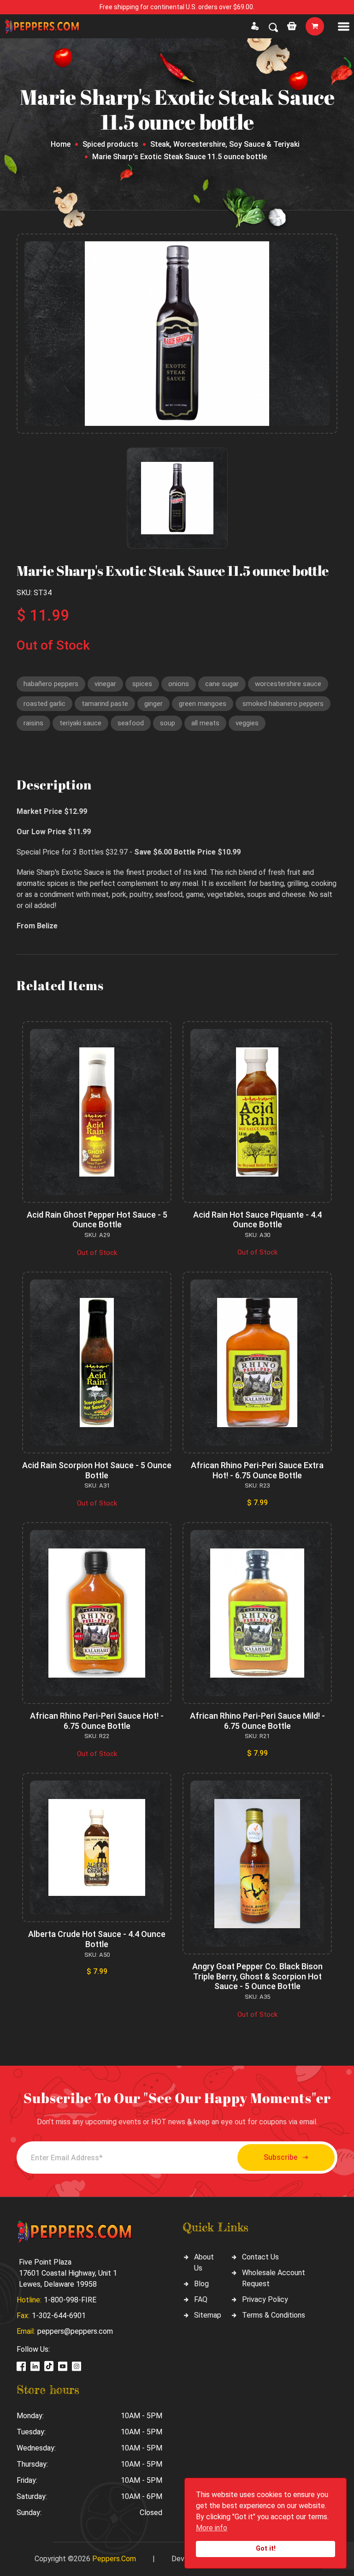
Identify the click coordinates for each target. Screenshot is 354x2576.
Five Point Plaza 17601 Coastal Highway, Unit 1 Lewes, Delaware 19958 (68, 2273)
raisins (33, 723)
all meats (205, 723)
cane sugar (222, 684)
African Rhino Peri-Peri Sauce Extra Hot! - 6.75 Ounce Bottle (257, 1470)
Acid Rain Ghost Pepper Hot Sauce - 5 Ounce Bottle (97, 1220)
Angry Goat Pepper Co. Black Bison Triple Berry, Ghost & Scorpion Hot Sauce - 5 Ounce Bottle (257, 1976)
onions (179, 684)
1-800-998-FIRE (70, 2300)
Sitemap (208, 2315)
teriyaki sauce (80, 723)
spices (142, 684)
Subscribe (280, 2157)
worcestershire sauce (288, 684)
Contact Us (260, 2257)
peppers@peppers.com (75, 2331)
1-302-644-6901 (59, 2316)
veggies (247, 723)
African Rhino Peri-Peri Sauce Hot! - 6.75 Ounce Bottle (97, 1721)
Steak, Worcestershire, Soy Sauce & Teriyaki (225, 144)
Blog (201, 2284)
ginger (153, 704)
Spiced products (110, 144)
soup (168, 723)
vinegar (105, 684)
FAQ (201, 2299)
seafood (131, 723)
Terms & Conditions (274, 2315)
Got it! (266, 2549)
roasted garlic (44, 704)
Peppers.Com (114, 2559)
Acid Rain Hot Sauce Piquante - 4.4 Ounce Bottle (257, 1220)
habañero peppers (51, 684)
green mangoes (203, 704)
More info (212, 2528)
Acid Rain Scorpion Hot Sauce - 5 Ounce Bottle (97, 1470)
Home (61, 144)
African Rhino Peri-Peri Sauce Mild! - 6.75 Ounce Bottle (257, 1721)
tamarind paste (105, 704)
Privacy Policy (265, 2299)
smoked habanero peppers (283, 704)
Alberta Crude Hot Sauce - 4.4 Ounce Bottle (97, 1939)
